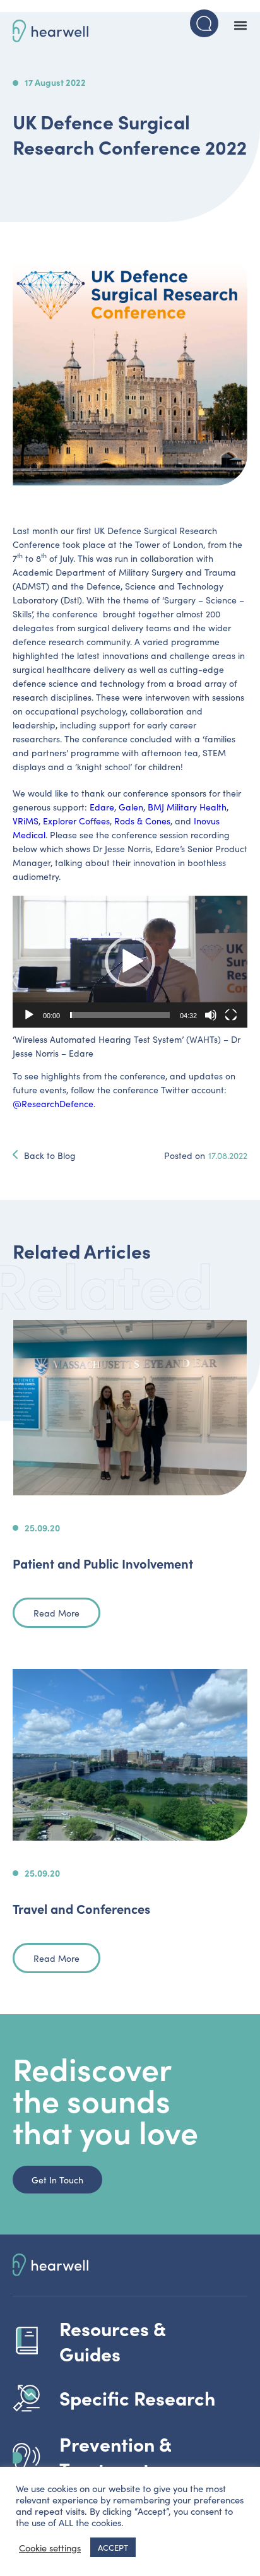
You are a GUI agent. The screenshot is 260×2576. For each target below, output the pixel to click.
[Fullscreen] (231, 1015)
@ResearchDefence (53, 1103)
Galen (131, 807)
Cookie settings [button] (50, 2548)
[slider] (120, 1015)
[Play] (29, 1015)
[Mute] (211, 1015)
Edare (102, 807)
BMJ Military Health (187, 807)
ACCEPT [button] (113, 2547)
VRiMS (26, 821)
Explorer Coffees (76, 821)
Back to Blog (50, 1155)
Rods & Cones (142, 821)
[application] (130, 962)
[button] (240, 25)
